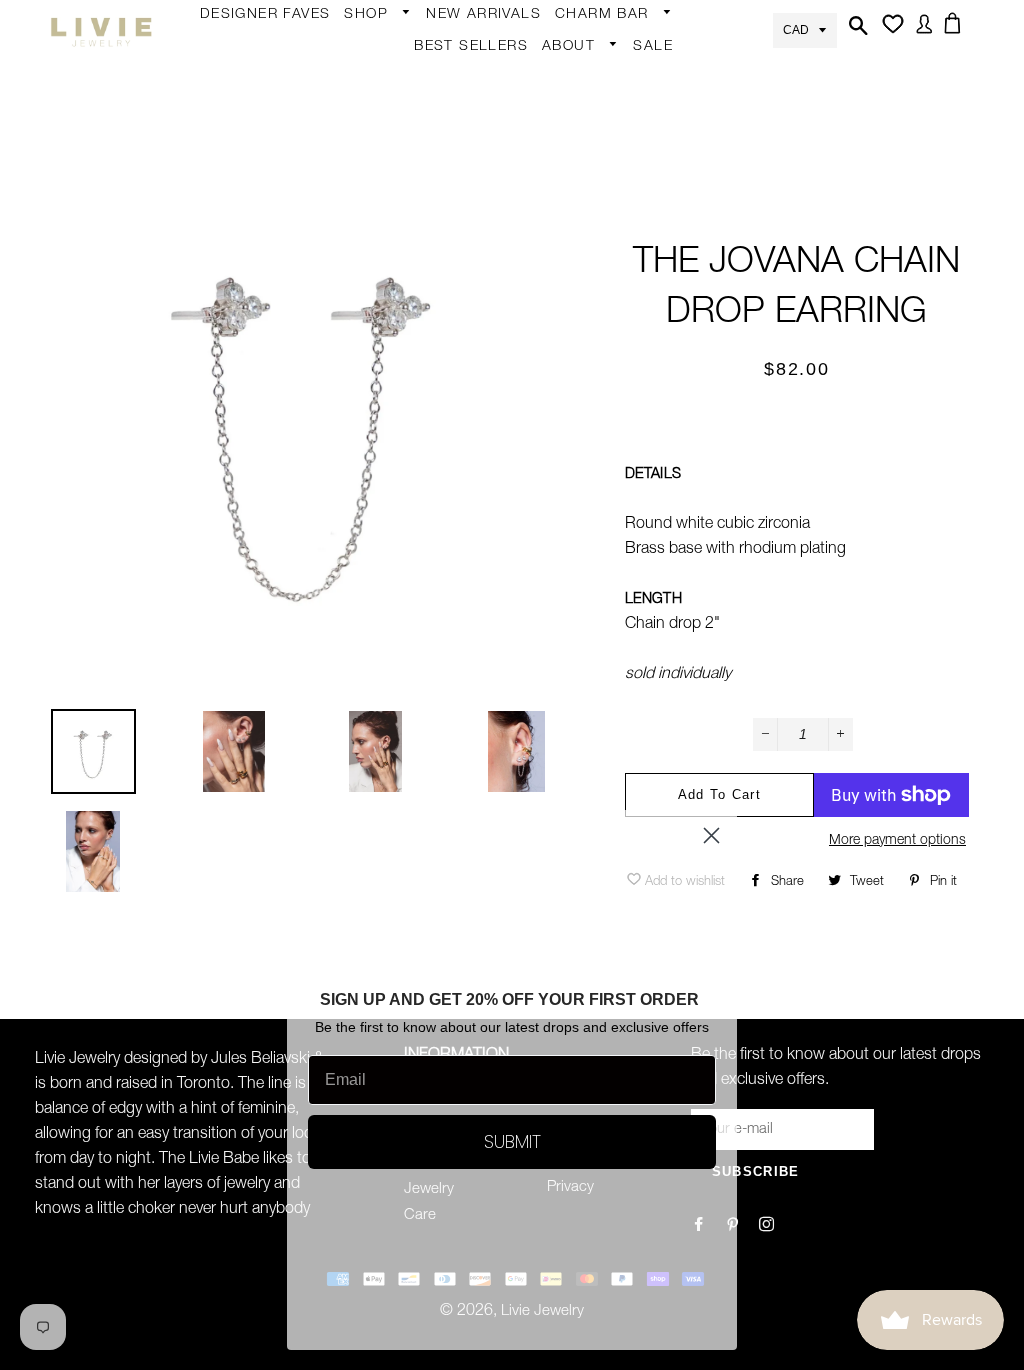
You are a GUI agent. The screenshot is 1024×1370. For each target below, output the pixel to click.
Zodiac (588, 164)
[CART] (956, 30)
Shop (368, 15)
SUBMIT (512, 1141)
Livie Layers (393, 199)
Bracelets (386, 160)
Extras (375, 312)
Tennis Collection (544, 519)
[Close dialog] (711, 835)
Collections (590, 79)
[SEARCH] (856, 32)
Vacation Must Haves (558, 583)
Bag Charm (604, 47)
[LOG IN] (920, 31)
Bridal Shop (550, 429)
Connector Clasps (627, 320)
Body (372, 82)
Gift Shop (386, 351)
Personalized (397, 238)
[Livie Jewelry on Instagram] (768, 1226)
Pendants (543, 355)
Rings (374, 121)
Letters (589, 125)
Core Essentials (407, 390)
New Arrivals (483, 15)
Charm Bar (604, 15)
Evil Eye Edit (550, 468)
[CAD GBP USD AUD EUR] (805, 28)
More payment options (897, 841)
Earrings (382, 47)
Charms (592, 203)
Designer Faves (265, 15)
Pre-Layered (551, 394)
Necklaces (389, 277)
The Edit (382, 429)
